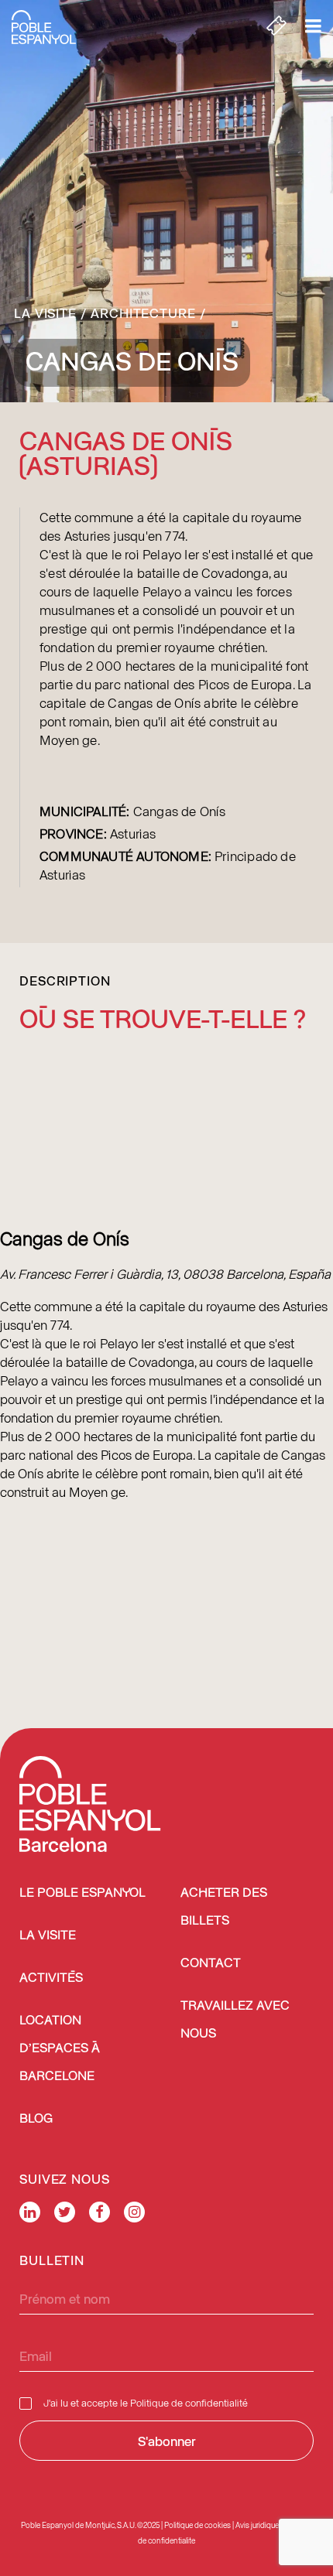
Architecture (143, 313)
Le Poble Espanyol (82, 1893)
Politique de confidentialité (189, 2402)
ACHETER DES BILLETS (224, 1907)
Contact (211, 1964)
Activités (51, 1978)
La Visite (45, 313)
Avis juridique (257, 2525)
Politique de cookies (197, 2525)
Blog (36, 2119)
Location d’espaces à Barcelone (60, 2049)
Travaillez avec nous (235, 2020)
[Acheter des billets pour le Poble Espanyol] (276, 27)
